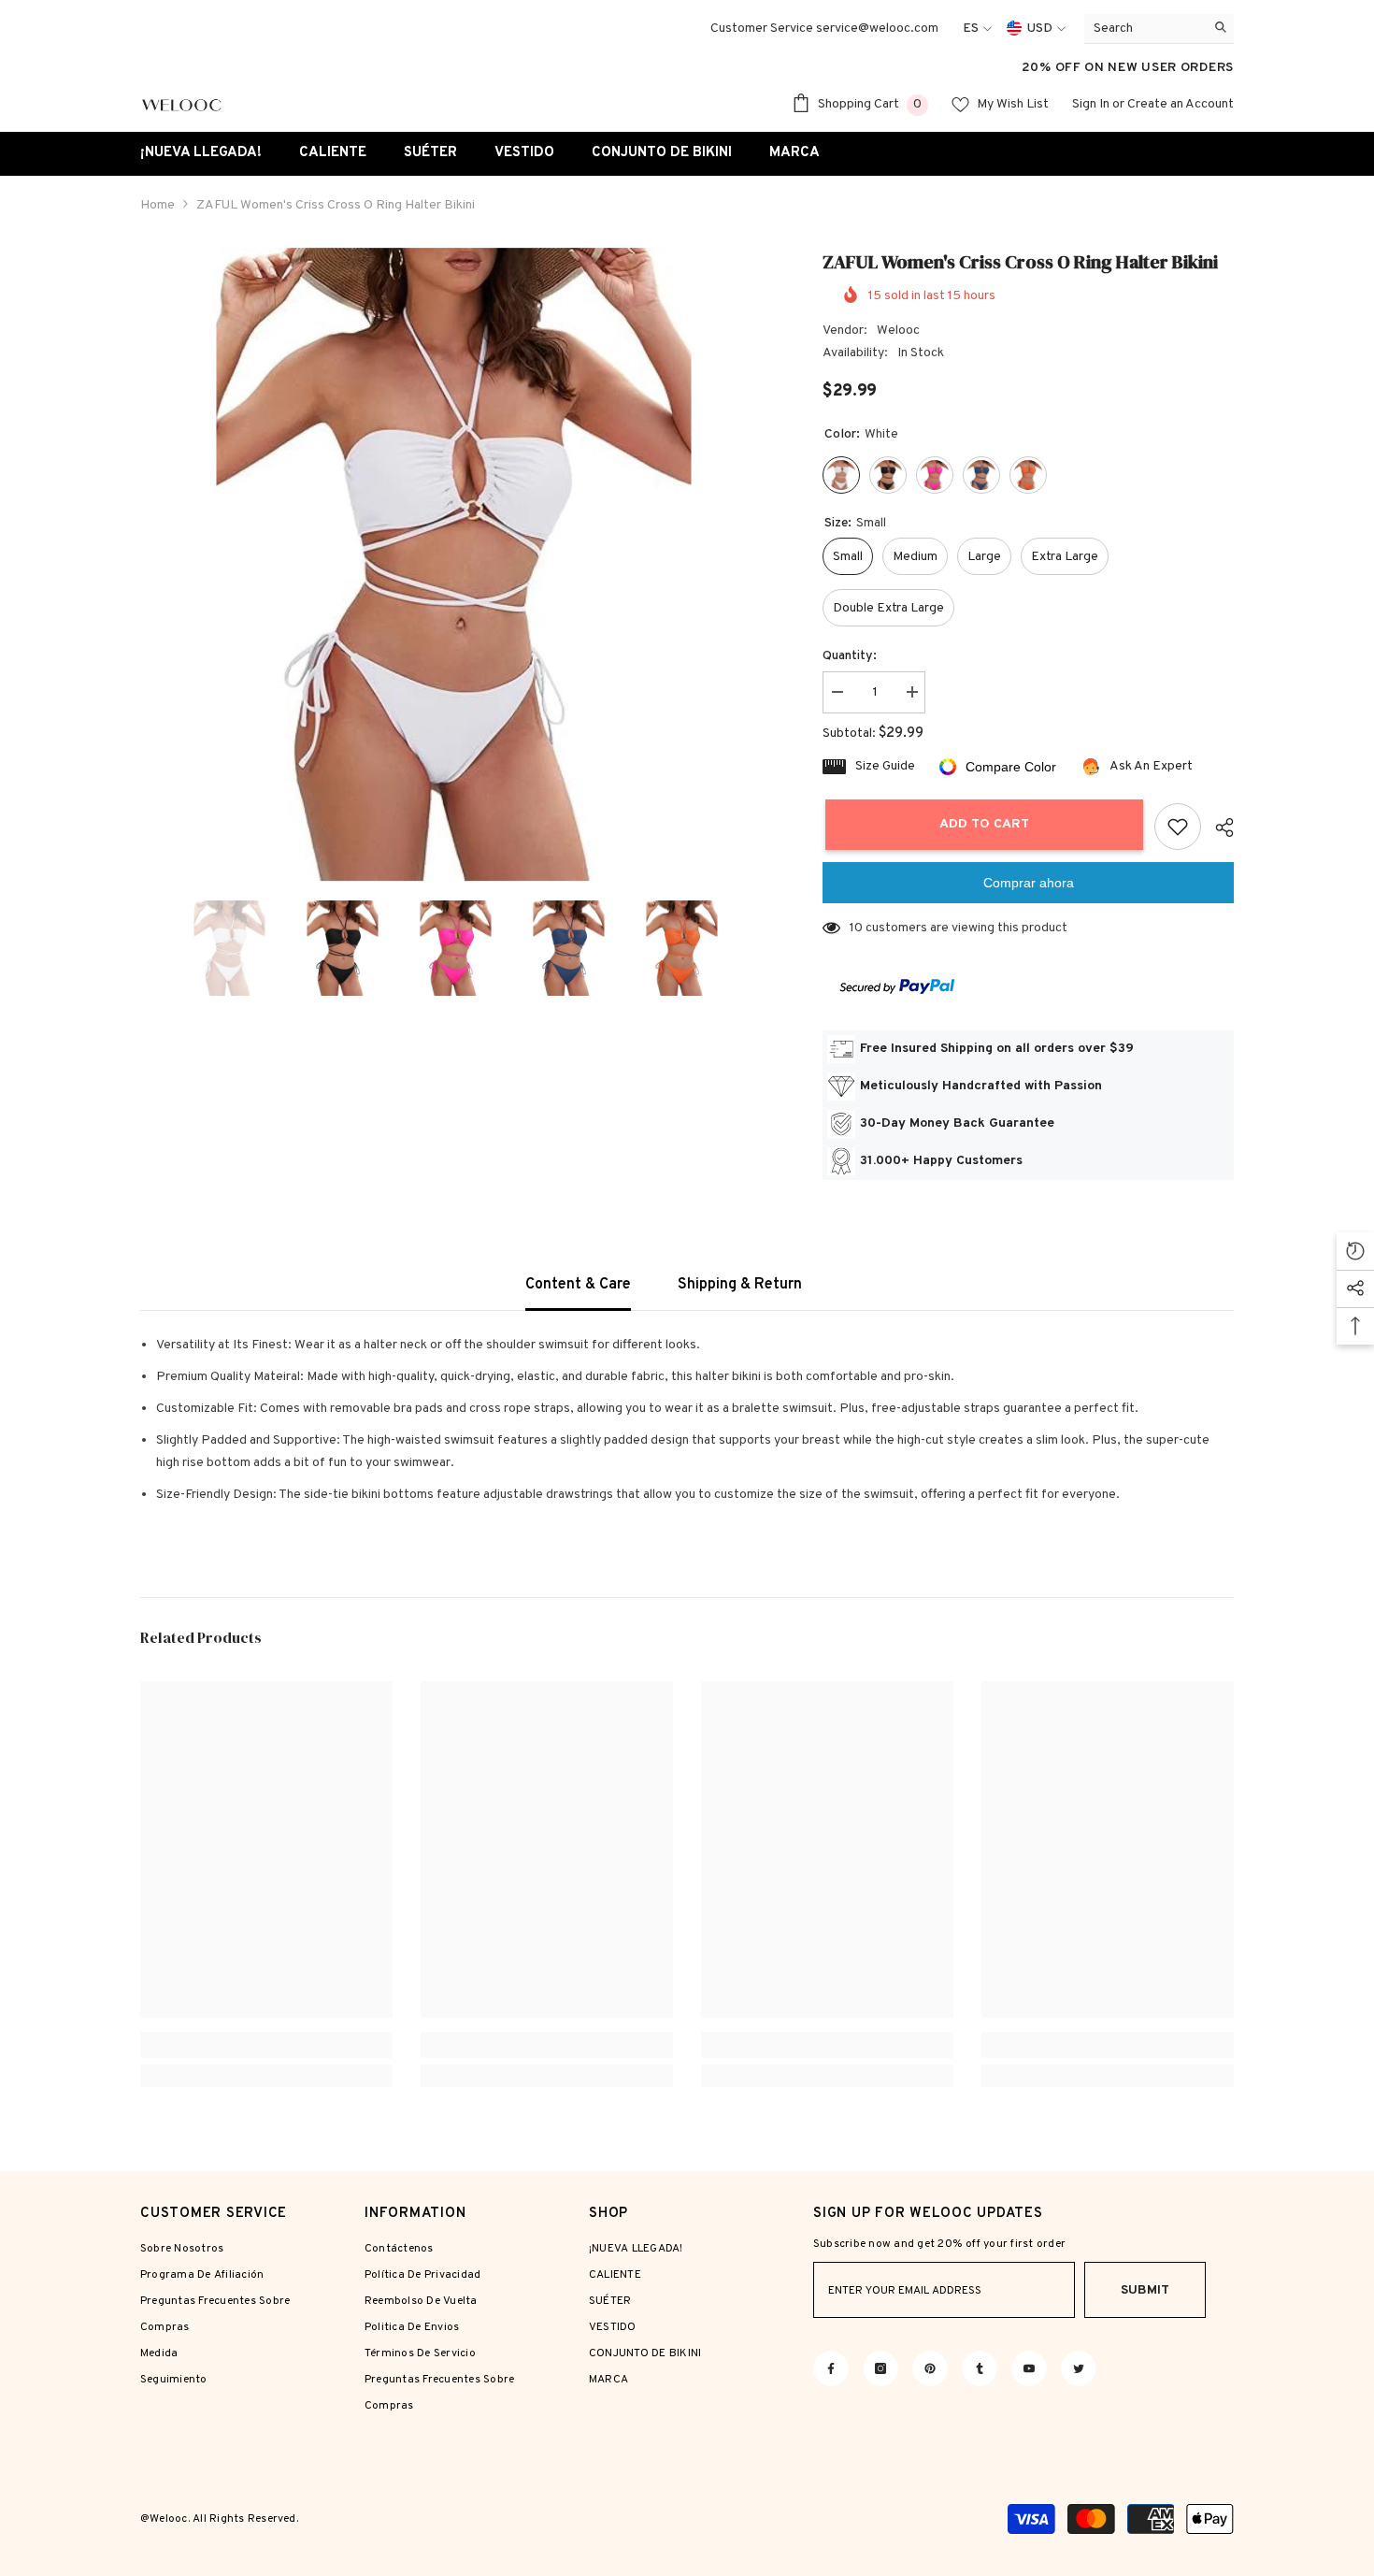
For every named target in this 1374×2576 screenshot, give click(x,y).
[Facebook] (831, 2368)
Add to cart (981, 824)
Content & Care (578, 1285)
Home (157, 205)
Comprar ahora (1029, 883)
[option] (454, 565)
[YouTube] (1029, 2368)
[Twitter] (1079, 2368)
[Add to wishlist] (1178, 827)
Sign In (1091, 104)
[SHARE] (1217, 827)
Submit (1145, 2290)
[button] (146, 948)
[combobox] (1145, 29)
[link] (266, 2045)
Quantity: (850, 656)
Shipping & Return (740, 1285)
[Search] (1159, 29)
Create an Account (1181, 104)
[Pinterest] (930, 2368)
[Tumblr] (980, 2368)
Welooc (898, 331)
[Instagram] (880, 2368)
